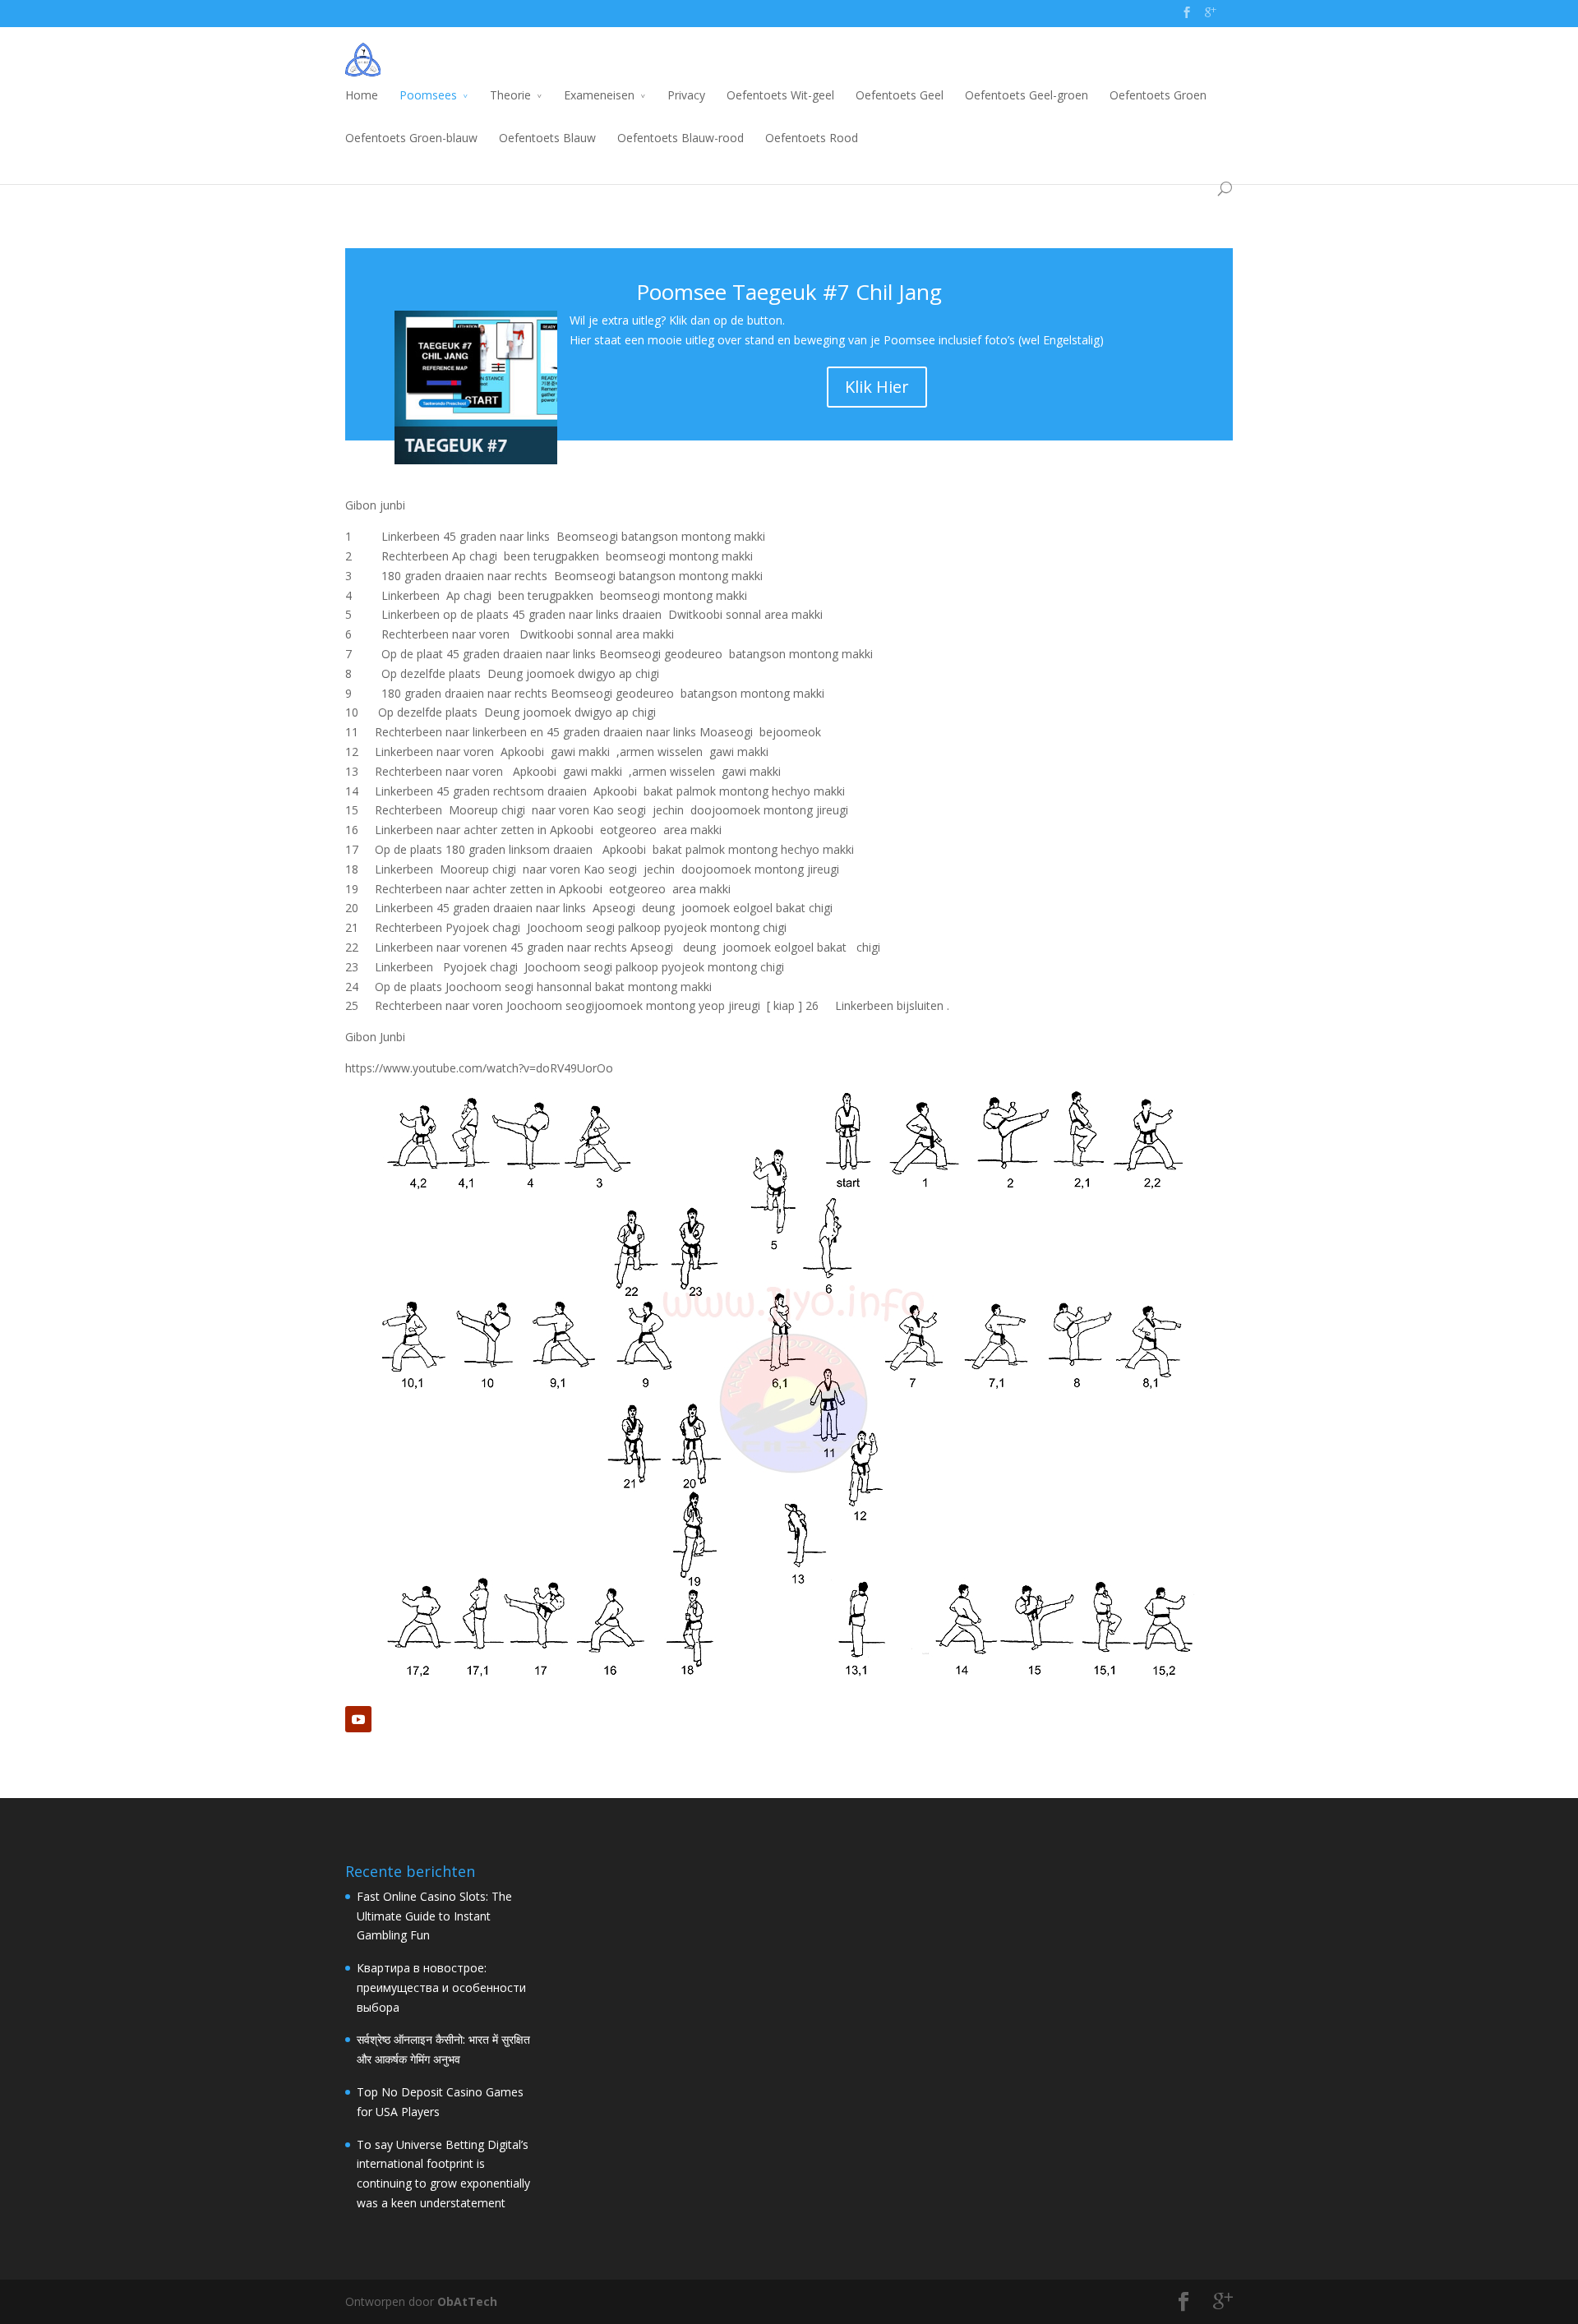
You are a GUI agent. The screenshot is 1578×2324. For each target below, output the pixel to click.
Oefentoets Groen (1158, 95)
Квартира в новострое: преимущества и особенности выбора (441, 1987)
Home (362, 95)
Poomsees (428, 95)
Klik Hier (877, 387)
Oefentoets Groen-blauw (411, 138)
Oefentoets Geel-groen (1027, 95)
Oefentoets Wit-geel (780, 95)
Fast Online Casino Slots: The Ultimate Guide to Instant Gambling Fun (434, 1916)
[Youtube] (358, 1719)
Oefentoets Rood (812, 138)
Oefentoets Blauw (547, 138)
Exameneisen (599, 95)
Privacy (686, 95)
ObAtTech (467, 2301)
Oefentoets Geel (900, 95)
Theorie (510, 95)
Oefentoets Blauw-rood (681, 138)
